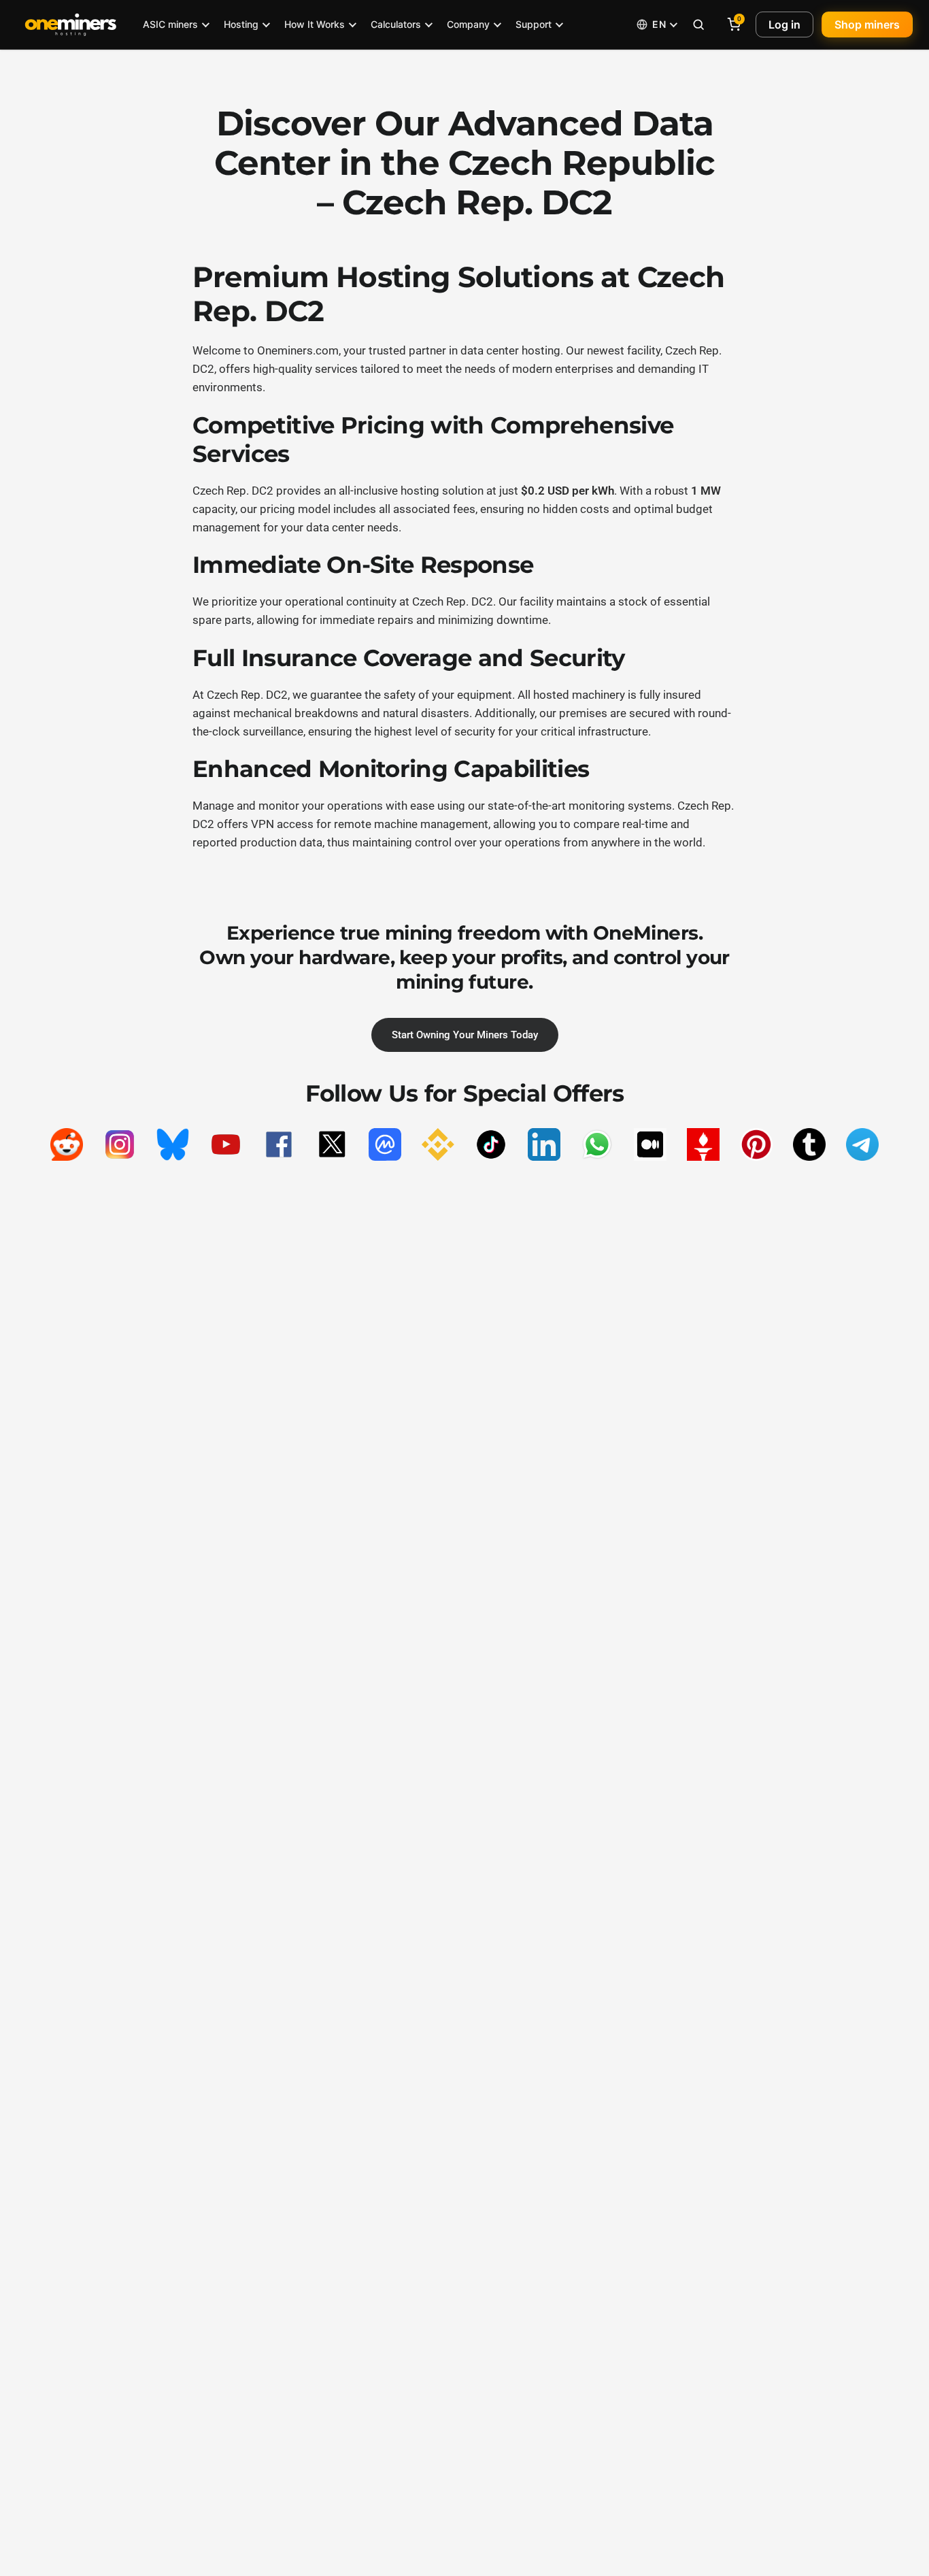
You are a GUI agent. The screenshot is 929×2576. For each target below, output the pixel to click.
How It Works (315, 24)
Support (534, 24)
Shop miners (867, 24)
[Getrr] (703, 1144)
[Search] (698, 24)
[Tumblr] (809, 1144)
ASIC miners (170, 24)
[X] (332, 1144)
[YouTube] (226, 1144)
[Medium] (650, 1144)
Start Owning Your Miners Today (465, 1035)
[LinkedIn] (544, 1144)
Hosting (241, 24)
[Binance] (438, 1144)
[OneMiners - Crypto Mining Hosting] (71, 24)
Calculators (396, 24)
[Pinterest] (756, 1144)
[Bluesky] (173, 1144)
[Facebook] (279, 1144)
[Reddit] (67, 1144)
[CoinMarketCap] (385, 1144)
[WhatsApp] (597, 1144)
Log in (784, 24)
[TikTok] (491, 1144)
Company (468, 24)
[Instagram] (120, 1144)
